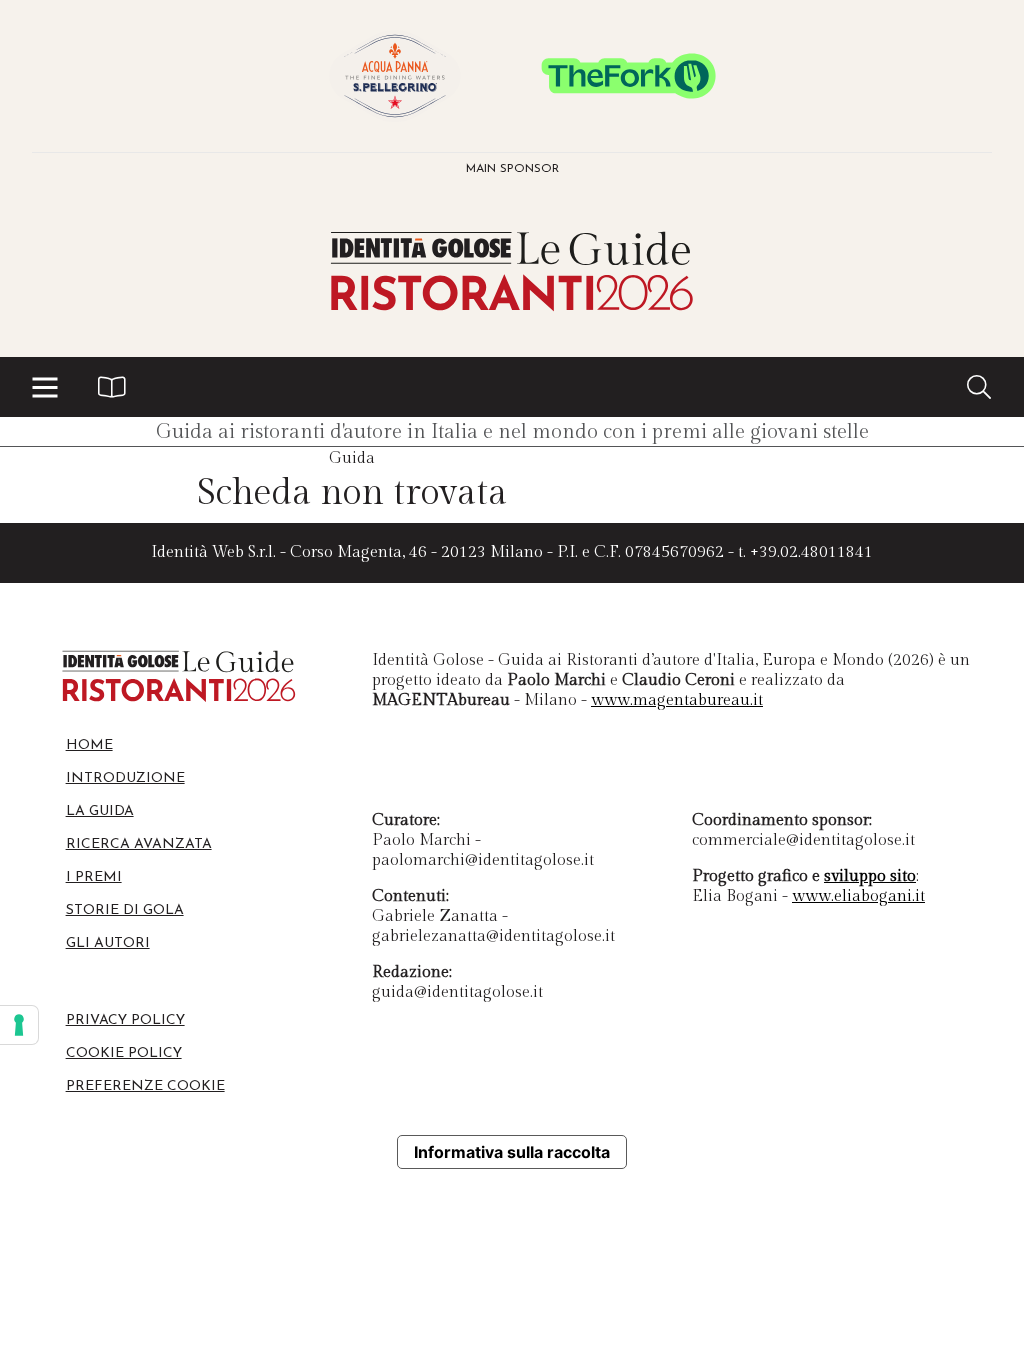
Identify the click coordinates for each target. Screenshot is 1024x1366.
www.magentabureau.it (677, 700)
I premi (94, 877)
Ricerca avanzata (139, 844)
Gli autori (108, 943)
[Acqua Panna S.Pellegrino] (395, 76)
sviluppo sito (870, 876)
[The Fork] (629, 76)
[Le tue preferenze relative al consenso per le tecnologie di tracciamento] (19, 1025)
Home (89, 745)
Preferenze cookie (145, 1086)
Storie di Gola (125, 910)
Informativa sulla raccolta (512, 1152)
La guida (100, 811)
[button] (45, 387)
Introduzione (125, 778)
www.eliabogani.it (858, 896)
